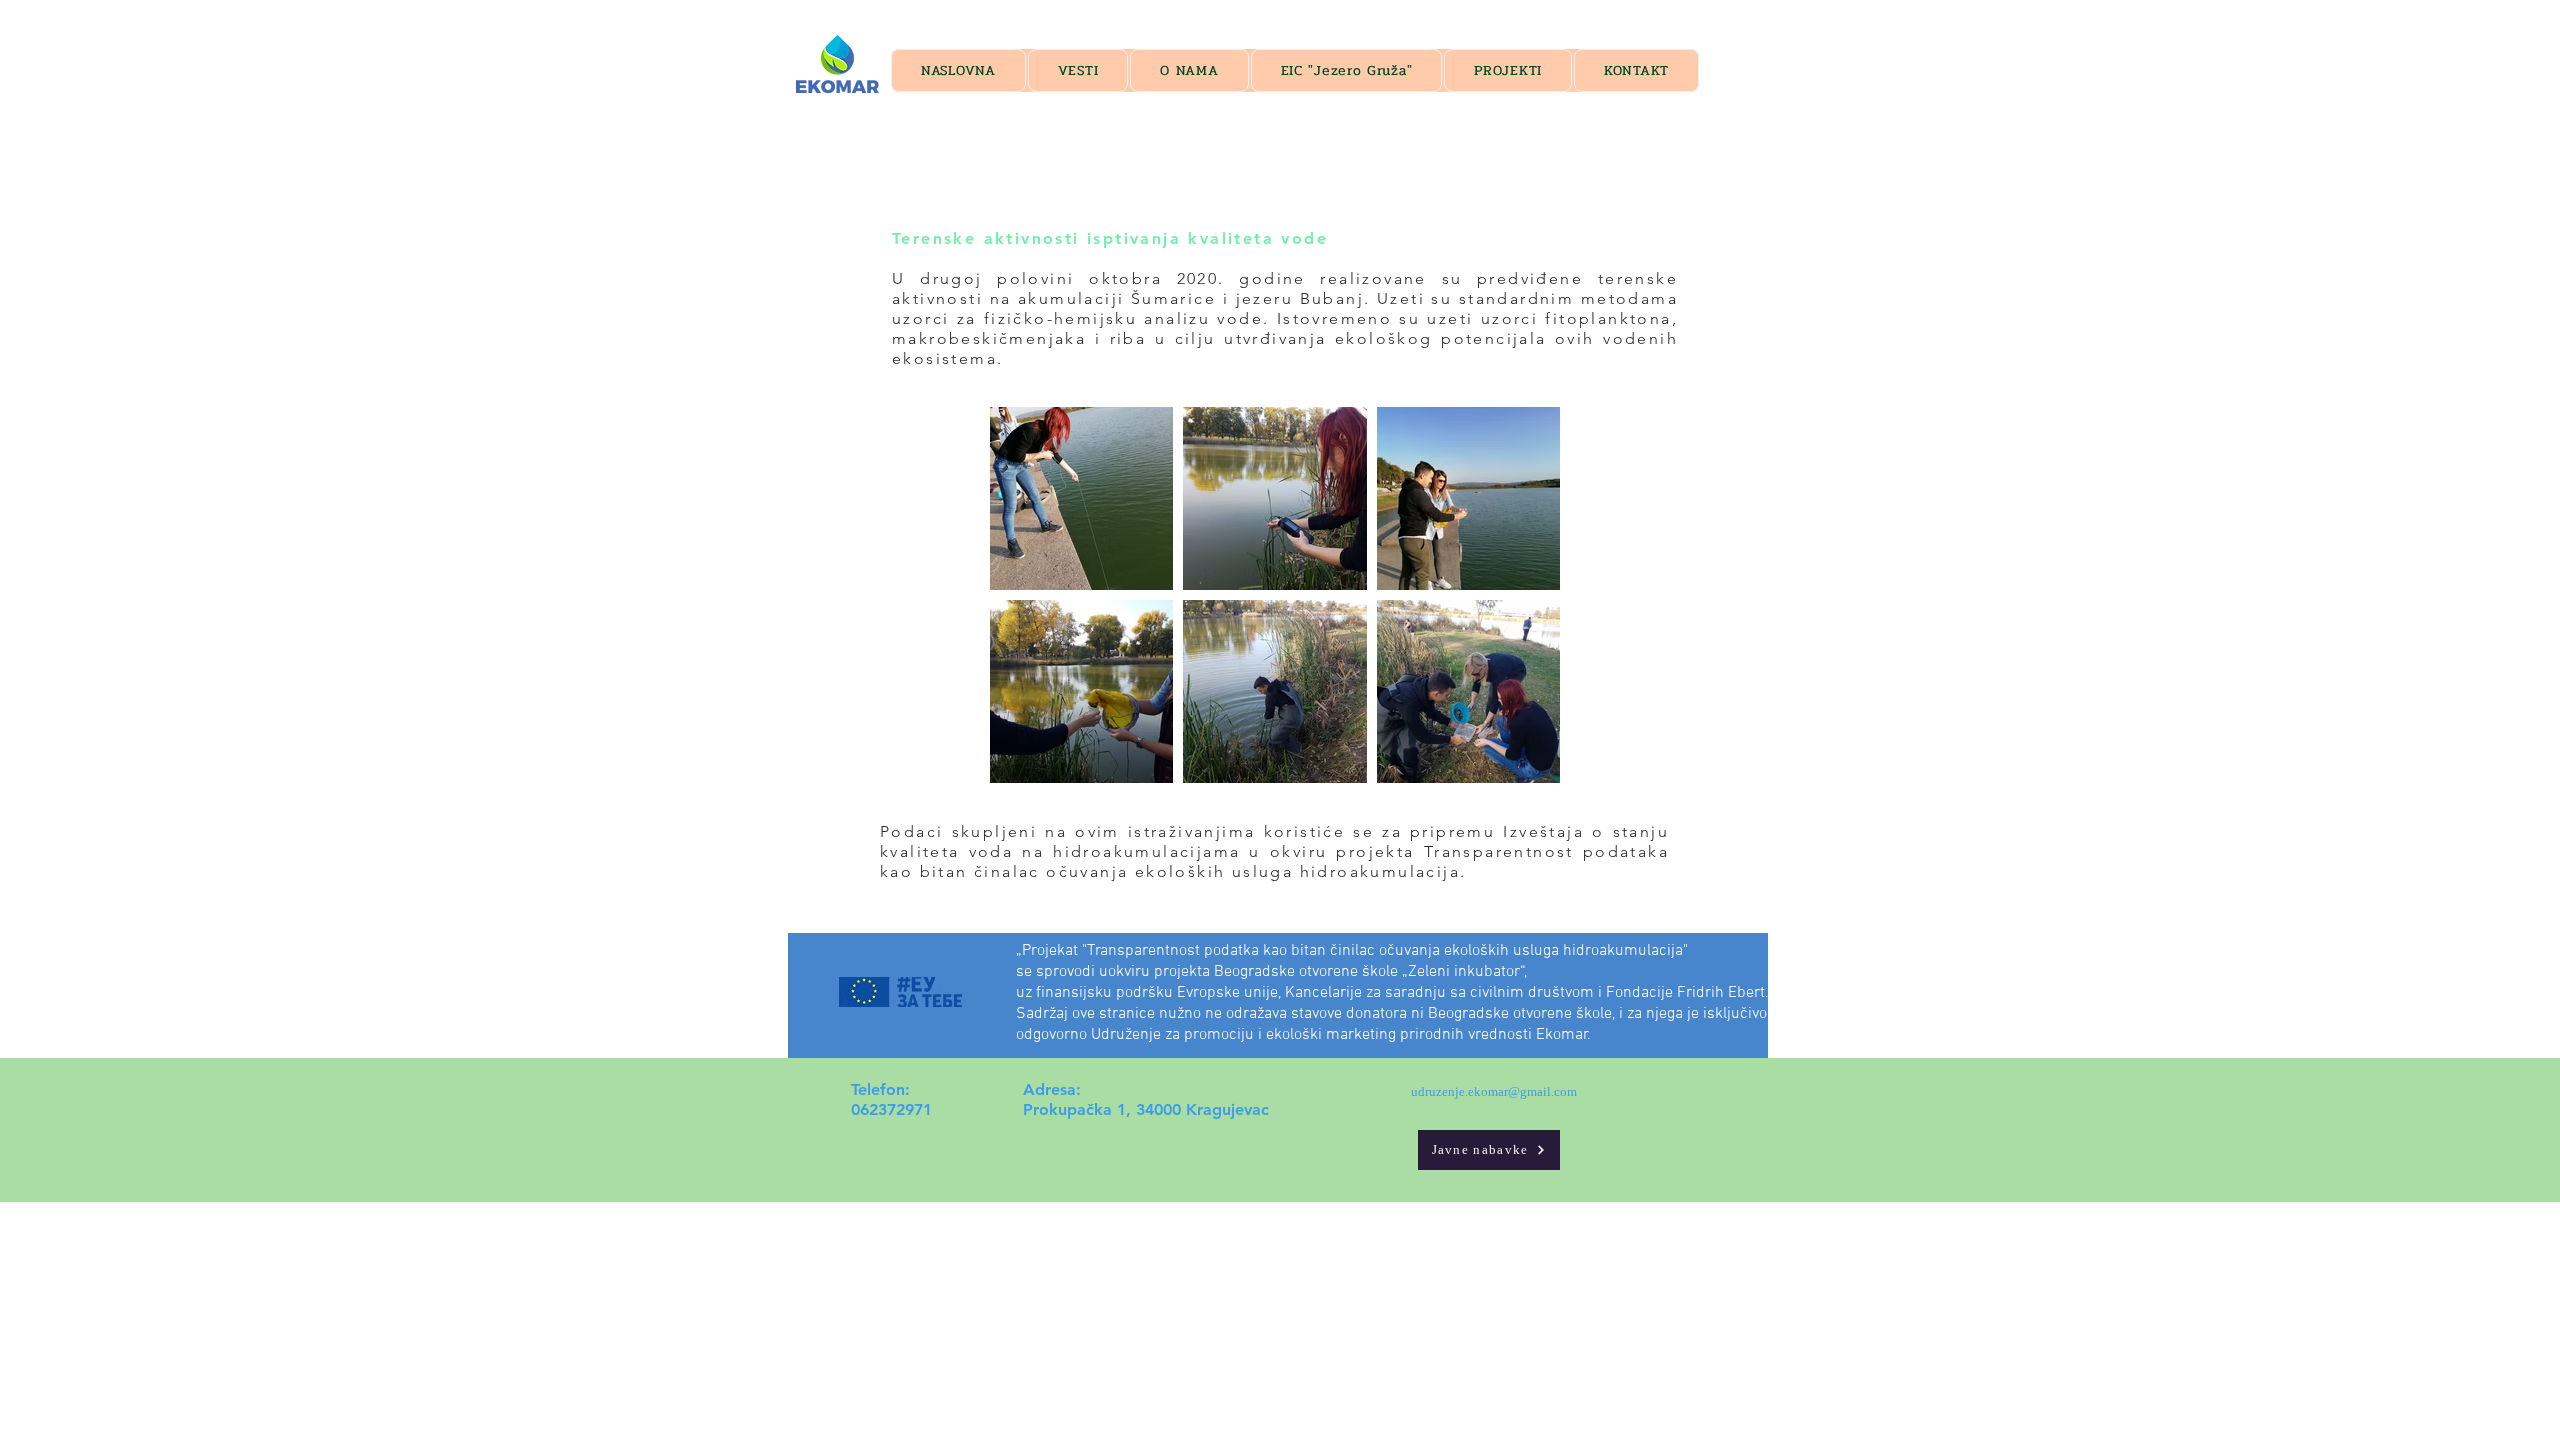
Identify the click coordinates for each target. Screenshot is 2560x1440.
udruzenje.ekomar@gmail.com (1494, 1091)
